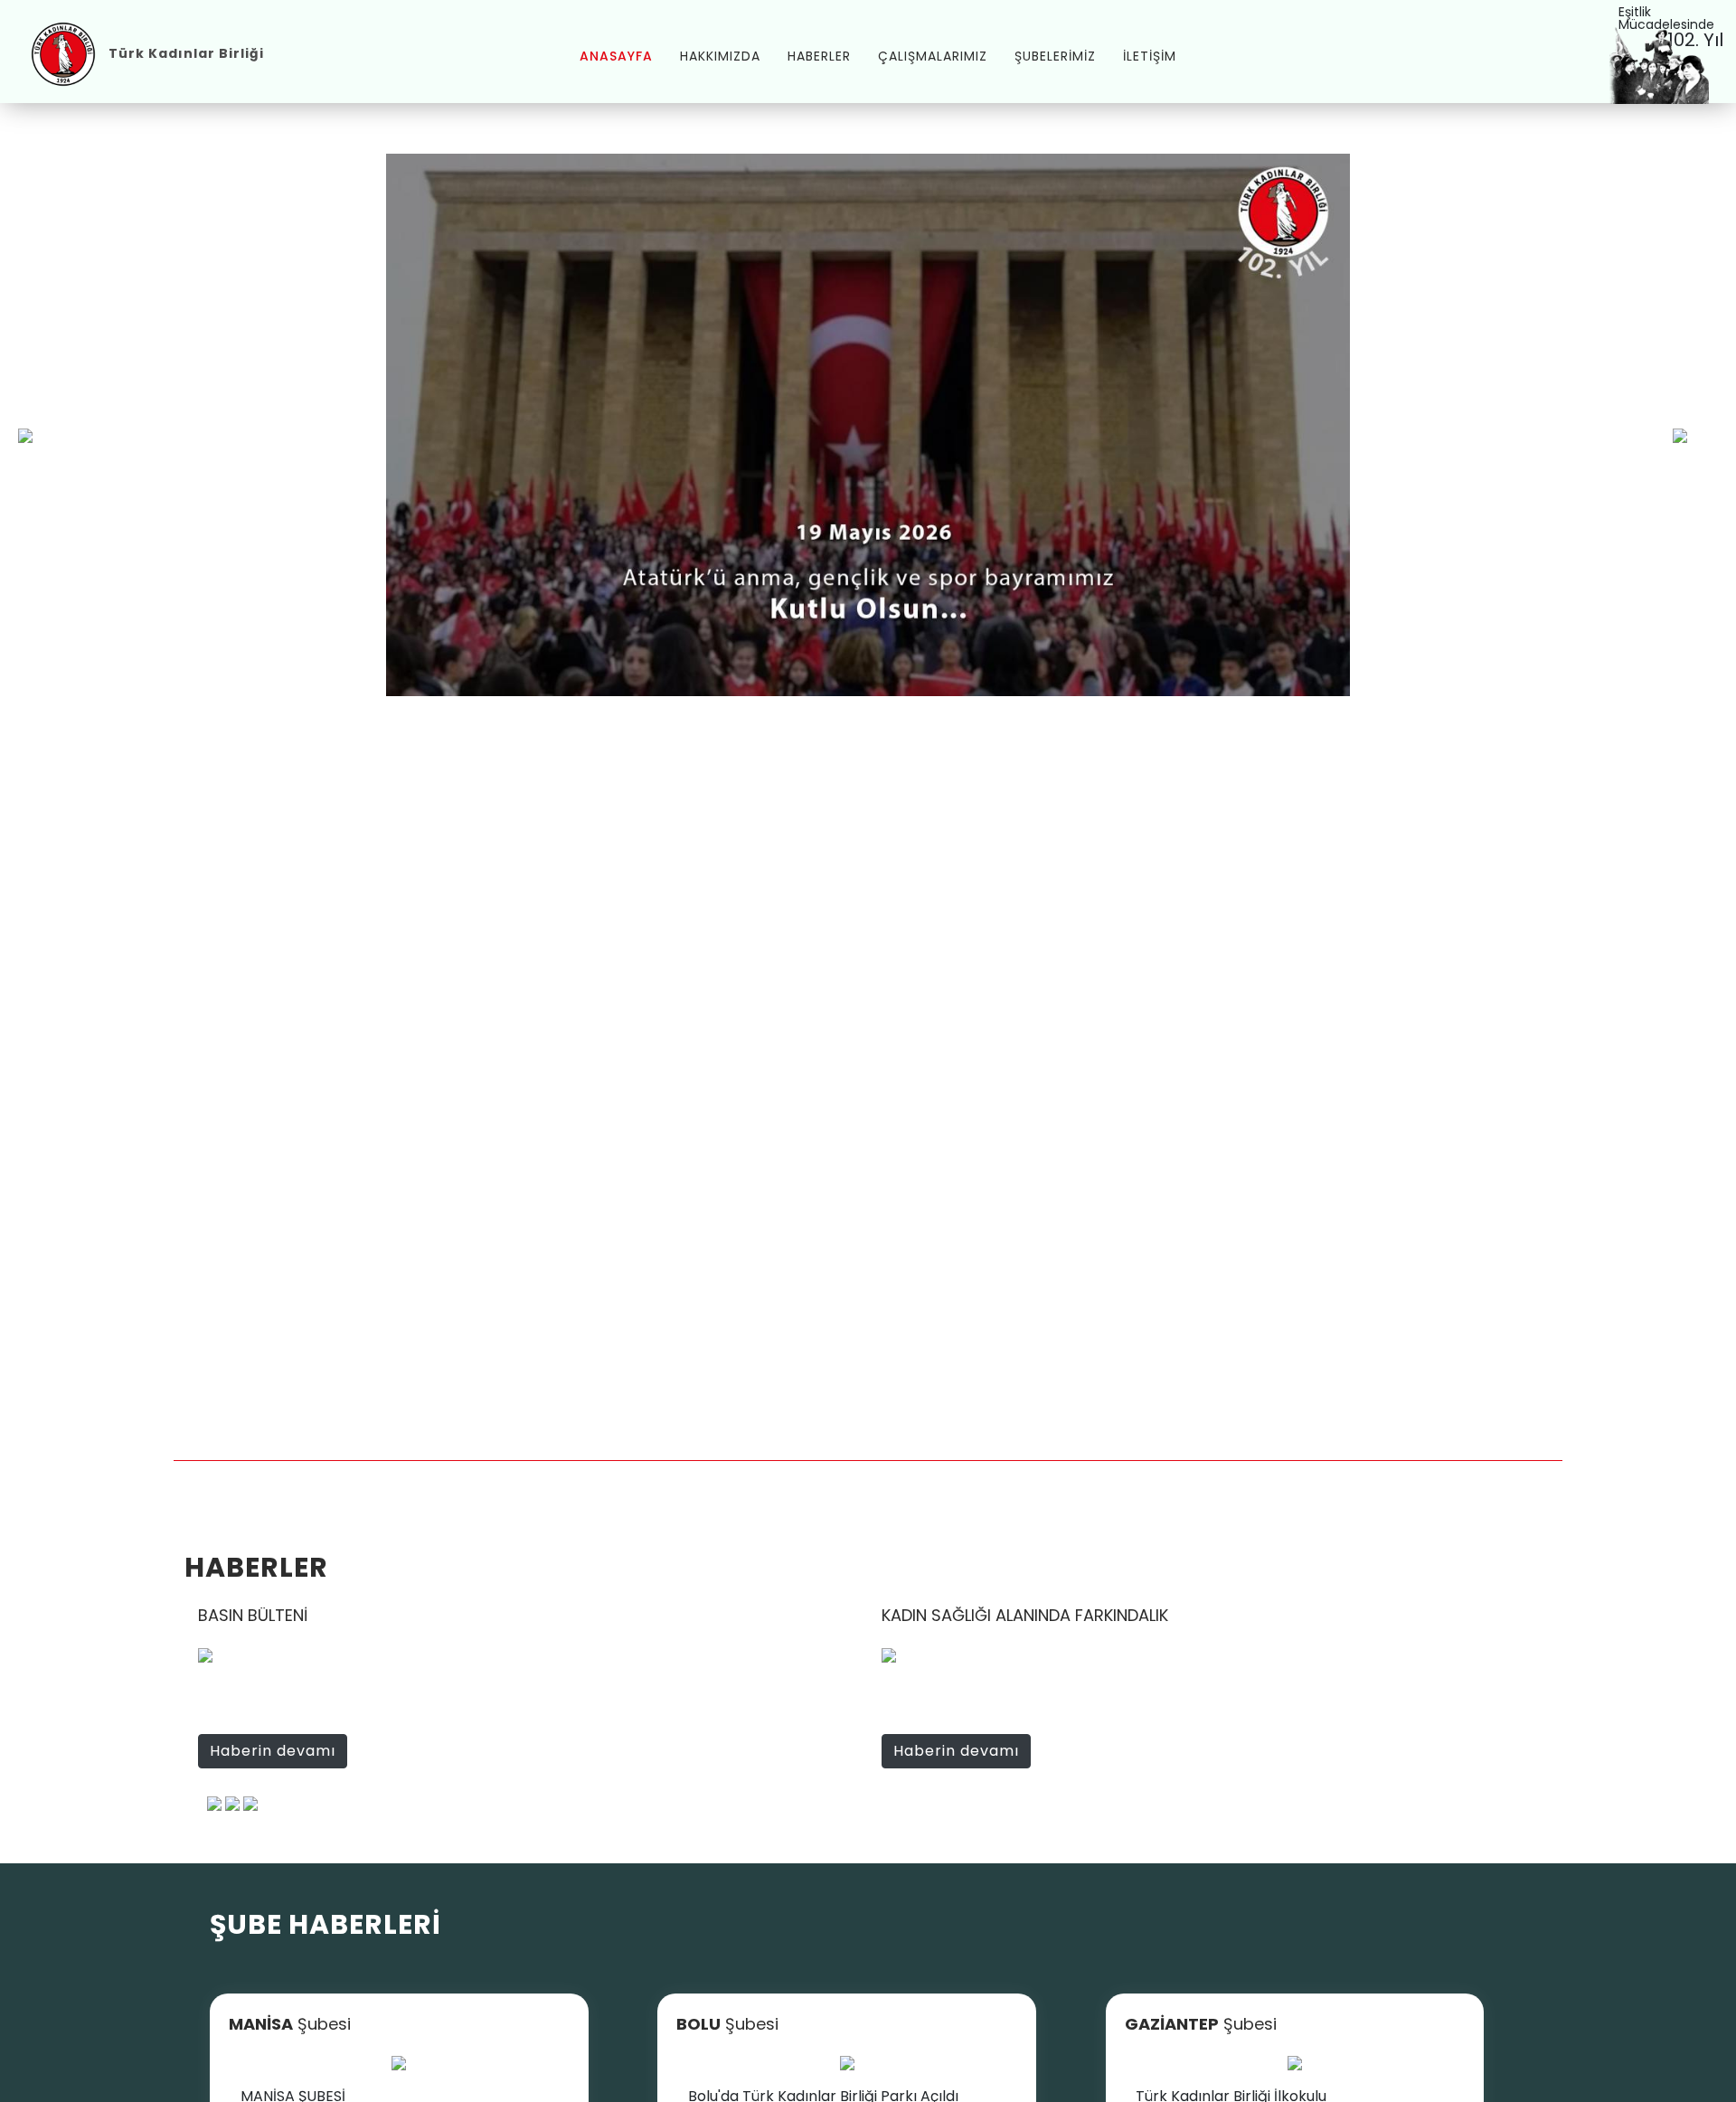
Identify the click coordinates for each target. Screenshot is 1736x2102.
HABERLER (819, 56)
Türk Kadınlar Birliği (186, 53)
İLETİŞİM (1150, 56)
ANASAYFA (616, 56)
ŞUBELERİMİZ (1055, 56)
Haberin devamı (273, 1751)
